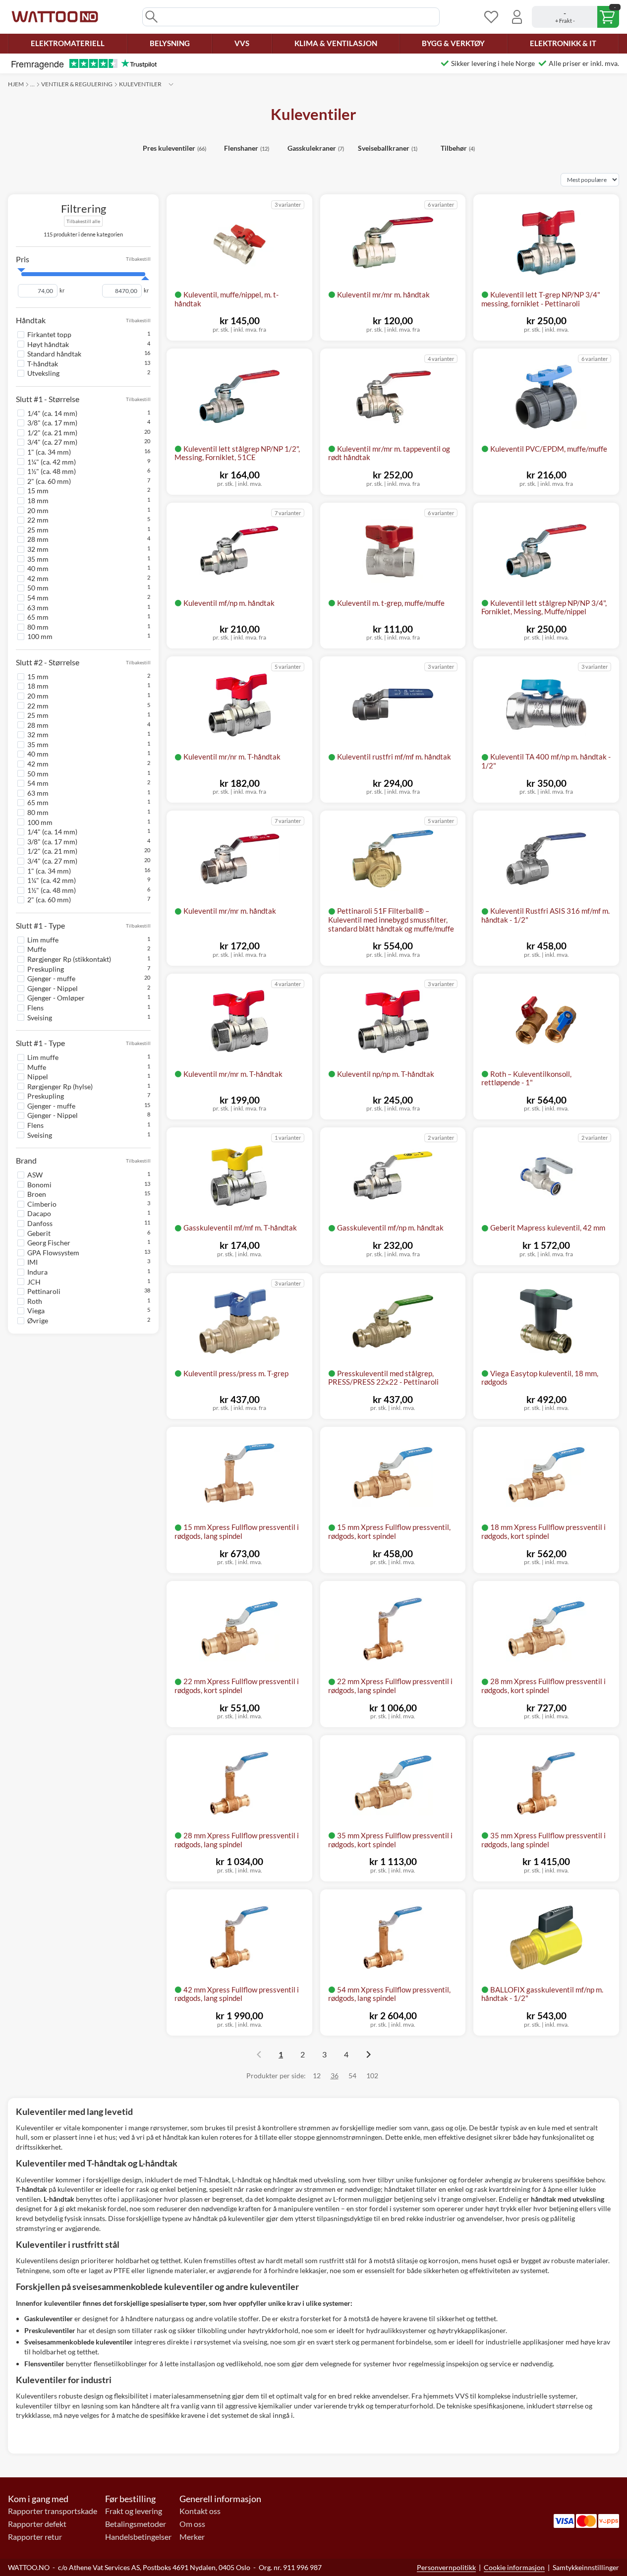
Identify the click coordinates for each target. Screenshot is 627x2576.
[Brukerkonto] (517, 17)
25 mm (38, 530)
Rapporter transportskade (53, 2511)
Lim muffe (43, 940)
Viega (36, 1311)
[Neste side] (368, 2054)
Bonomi (39, 1184)
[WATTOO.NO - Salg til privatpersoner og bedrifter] (55, 17)
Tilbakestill (138, 259)
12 (317, 2076)
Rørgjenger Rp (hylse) (60, 1086)
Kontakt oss (200, 2511)
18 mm (38, 500)
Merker (192, 2537)
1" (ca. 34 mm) (49, 452)
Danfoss (40, 1223)
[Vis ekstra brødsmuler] (171, 84)
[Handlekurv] (575, 17)
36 (335, 2076)
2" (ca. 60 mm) (49, 481)
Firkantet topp (49, 334)
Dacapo (39, 1213)
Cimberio (42, 1204)
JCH (34, 1281)
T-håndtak (43, 364)
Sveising (40, 1017)
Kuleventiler (140, 84)
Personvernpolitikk (446, 2567)
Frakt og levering (134, 2511)
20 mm (38, 510)
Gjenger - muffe (51, 978)
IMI (32, 1262)
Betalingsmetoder (136, 2524)
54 (352, 2076)
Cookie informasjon (514, 2567)
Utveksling (43, 373)
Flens (35, 1008)
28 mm (38, 539)
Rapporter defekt (37, 2524)
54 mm (38, 598)
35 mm (38, 558)
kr (62, 291)
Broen (37, 1194)
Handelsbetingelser (138, 2537)
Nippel (38, 1077)
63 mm (38, 607)
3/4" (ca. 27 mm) (52, 442)
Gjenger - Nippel (53, 988)
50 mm (38, 588)
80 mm (38, 627)
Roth (35, 1301)
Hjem (16, 84)
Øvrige (38, 1320)
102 (372, 2076)
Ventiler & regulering (77, 84)
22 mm (38, 520)
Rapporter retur (35, 2537)
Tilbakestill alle (83, 221)
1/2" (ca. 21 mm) (52, 433)
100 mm (40, 636)
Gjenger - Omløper (56, 998)
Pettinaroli (44, 1291)
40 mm (38, 568)
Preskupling (46, 968)
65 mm (38, 617)
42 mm (38, 578)
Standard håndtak (54, 354)
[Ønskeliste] (491, 17)
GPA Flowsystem (53, 1253)
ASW (35, 1175)
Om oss (192, 2524)
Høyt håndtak (48, 344)
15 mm (38, 491)
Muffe (37, 949)
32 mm (38, 549)
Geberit (39, 1233)
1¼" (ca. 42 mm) (52, 461)
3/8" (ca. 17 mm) (52, 423)
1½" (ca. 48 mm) (52, 471)
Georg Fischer (49, 1243)
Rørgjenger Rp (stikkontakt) (69, 959)
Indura (37, 1272)
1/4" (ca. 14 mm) (52, 413)
